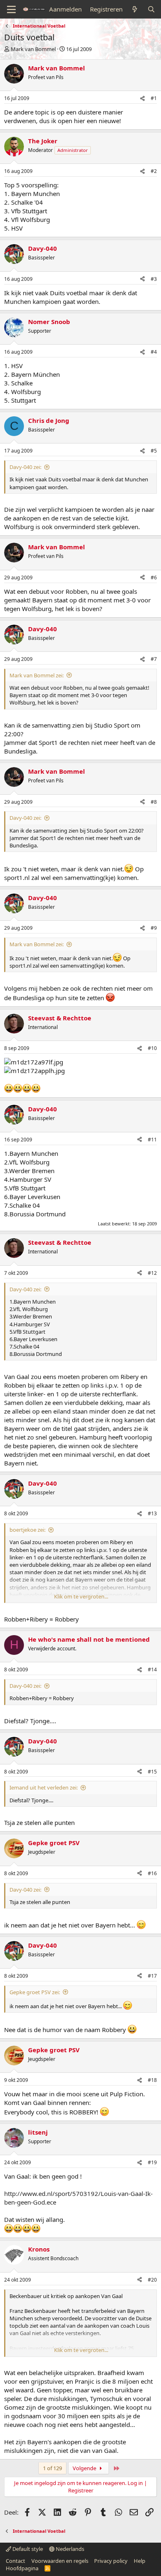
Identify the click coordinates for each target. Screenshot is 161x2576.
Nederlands (69, 2549)
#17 (152, 1976)
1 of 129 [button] (52, 2468)
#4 (154, 352)
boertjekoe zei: (27, 1530)
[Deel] (142, 99)
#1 (154, 98)
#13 (152, 1513)
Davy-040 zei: (25, 467)
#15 (152, 1772)
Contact (15, 2561)
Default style (27, 2549)
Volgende (85, 2468)
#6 (154, 577)
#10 (152, 1048)
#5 (154, 451)
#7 (154, 659)
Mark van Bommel (33, 49)
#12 (152, 1273)
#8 (154, 802)
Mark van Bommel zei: (37, 675)
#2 (154, 171)
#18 (152, 2080)
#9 (154, 928)
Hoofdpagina (22, 2568)
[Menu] (11, 9)
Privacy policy (111, 2561)
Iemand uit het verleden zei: (44, 1787)
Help (140, 2561)
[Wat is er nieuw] (135, 9)
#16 (152, 1873)
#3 (154, 279)
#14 (152, 1669)
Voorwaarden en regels (60, 2561)
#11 (152, 1140)
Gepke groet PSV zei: (35, 1992)
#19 (152, 2162)
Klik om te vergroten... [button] (81, 1596)
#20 (152, 2280)
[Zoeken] (151, 9)
